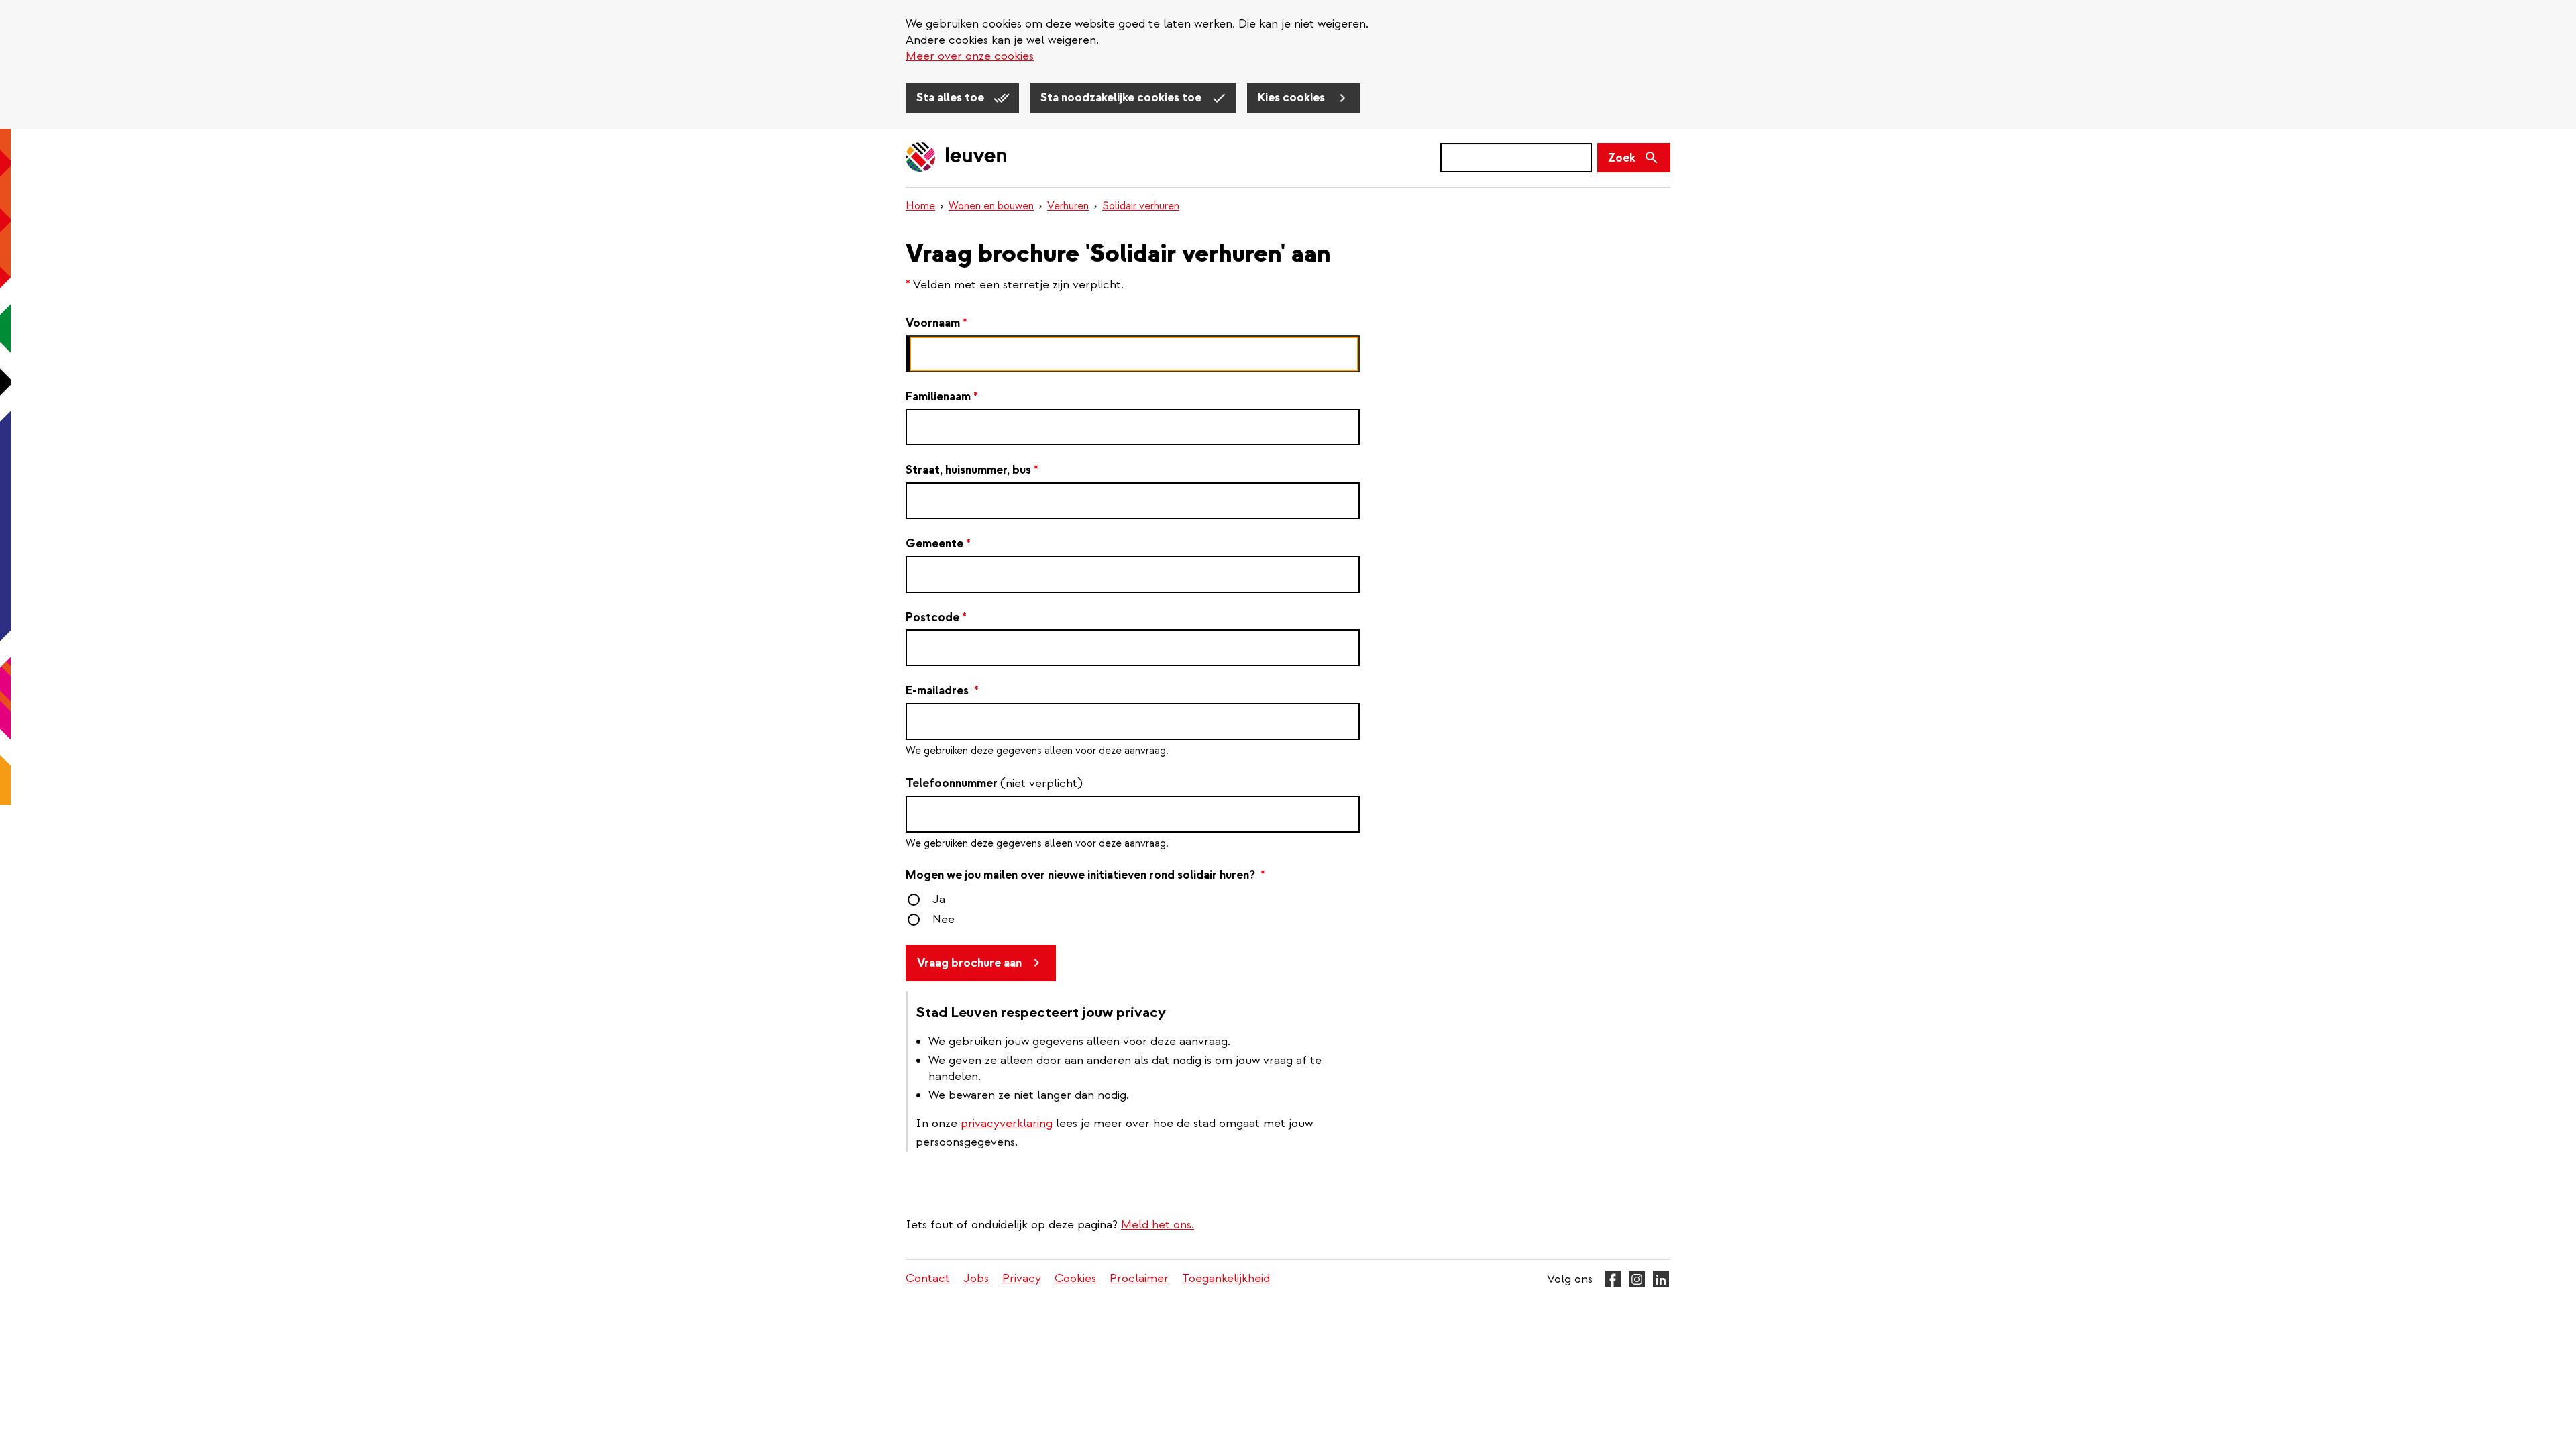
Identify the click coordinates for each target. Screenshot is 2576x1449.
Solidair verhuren (1141, 206)
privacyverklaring (1007, 1123)
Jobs (976, 1278)
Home (920, 206)
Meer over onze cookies (970, 56)
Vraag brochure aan (969, 963)
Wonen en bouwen (991, 206)
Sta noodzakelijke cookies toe (1122, 98)
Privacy (1022, 1278)
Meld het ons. (1158, 1225)
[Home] (957, 158)
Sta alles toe (952, 98)
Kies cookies (1293, 98)
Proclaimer (1139, 1278)
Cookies (1075, 1278)
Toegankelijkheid (1226, 1278)
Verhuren (1068, 206)
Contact (928, 1278)
